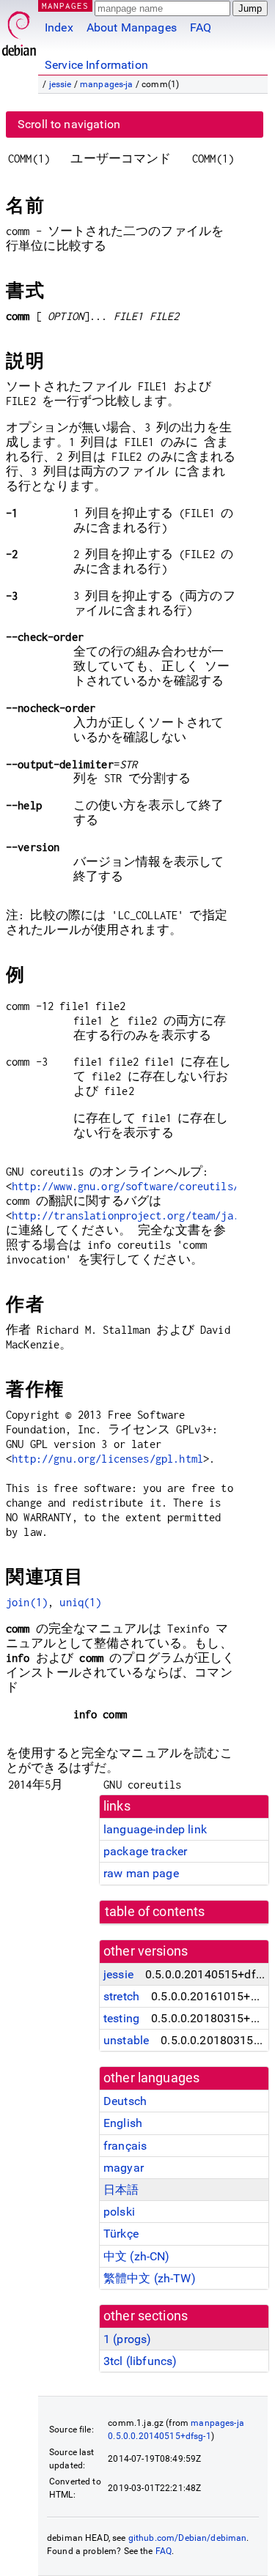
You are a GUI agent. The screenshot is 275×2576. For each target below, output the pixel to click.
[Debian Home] (19, 30)
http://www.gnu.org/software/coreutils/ (125, 1186)
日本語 (121, 2190)
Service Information (96, 65)
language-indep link (155, 1829)
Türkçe (121, 2234)
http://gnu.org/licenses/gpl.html (107, 1459)
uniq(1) (80, 1602)
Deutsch (125, 2101)
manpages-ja (107, 84)
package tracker (145, 1851)
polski (119, 2212)
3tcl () (140, 2361)
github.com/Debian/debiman (188, 2538)
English (123, 2123)
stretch (121, 1996)
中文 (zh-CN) (137, 2256)
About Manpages (132, 27)
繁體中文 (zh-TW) (150, 2278)
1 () (127, 2339)
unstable (126, 2040)
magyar (124, 2168)
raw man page (141, 1873)
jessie (60, 84)
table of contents (155, 1912)
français (125, 2146)
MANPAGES (65, 5)
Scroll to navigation (69, 124)
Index (59, 27)
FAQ (201, 27)
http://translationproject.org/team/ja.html (137, 1215)
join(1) (27, 1602)
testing (121, 2018)
